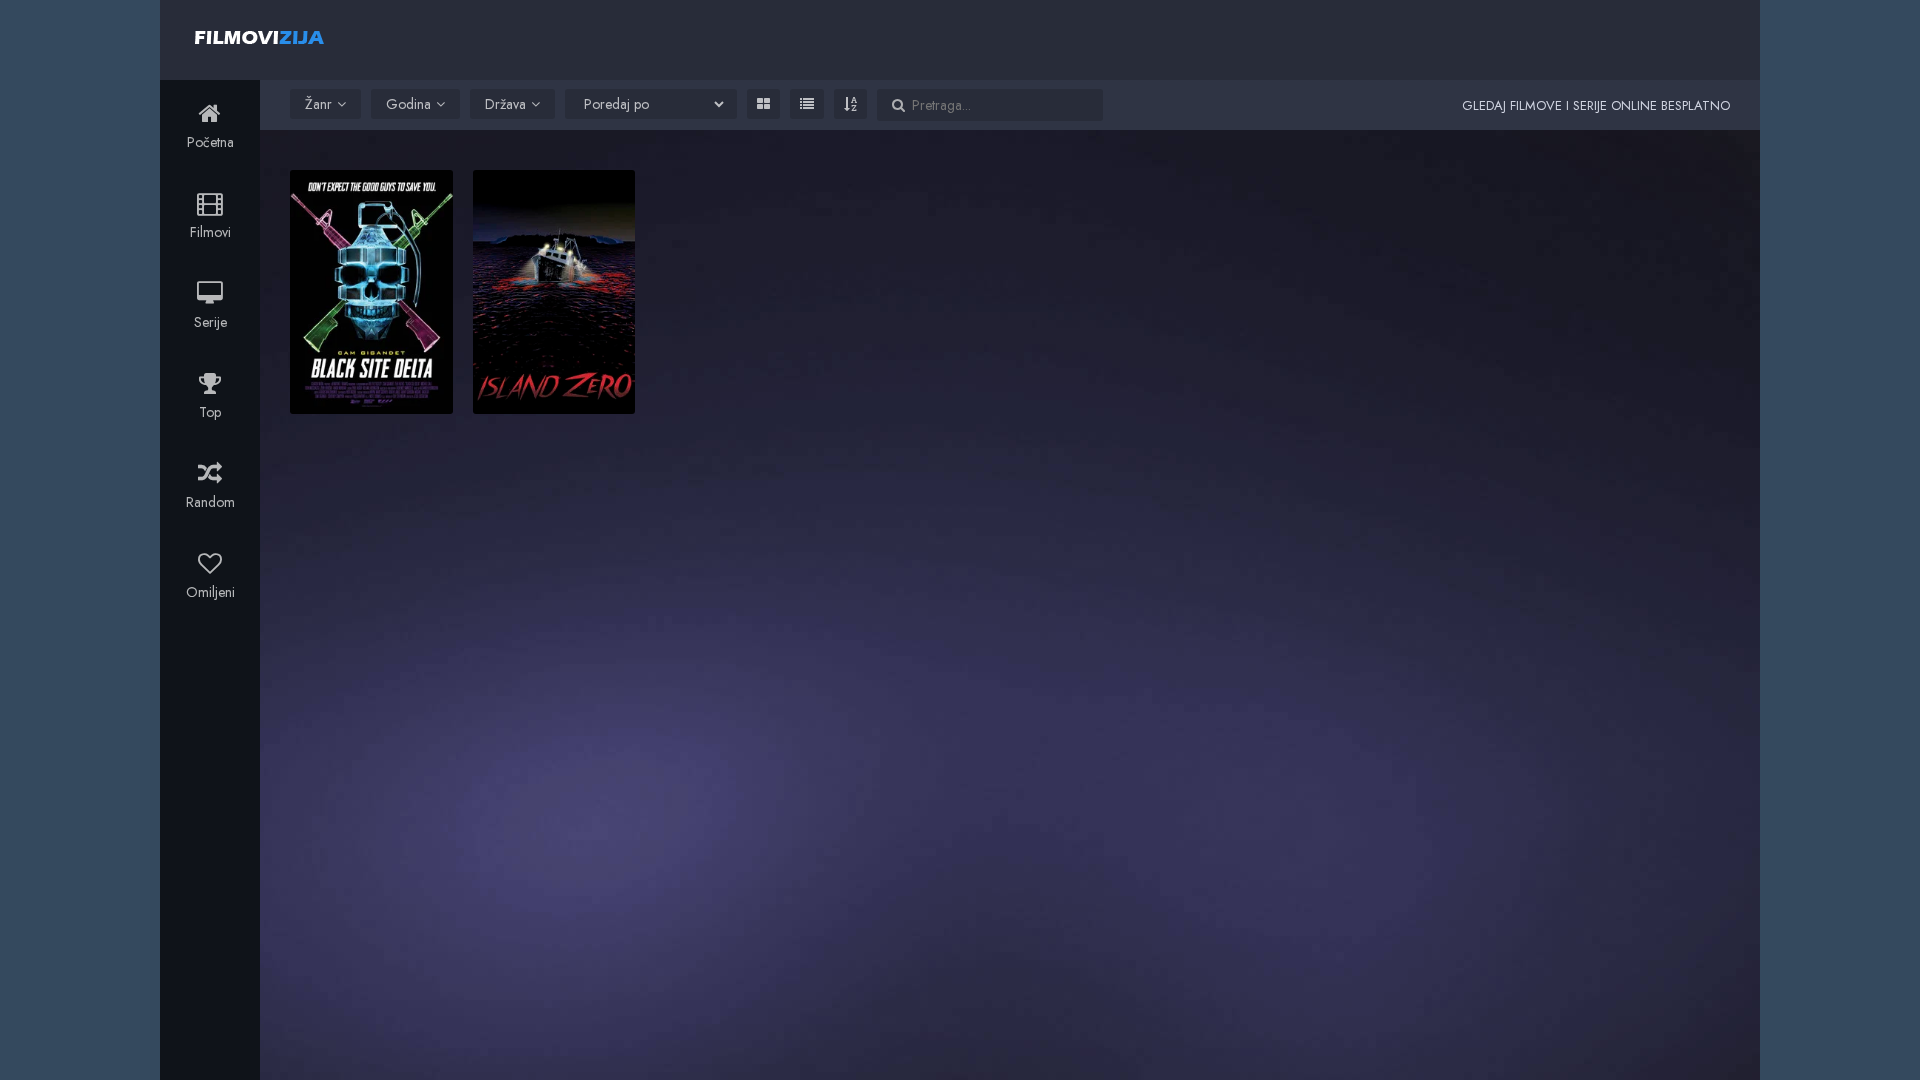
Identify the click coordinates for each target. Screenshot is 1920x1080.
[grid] (763, 104)
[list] (807, 104)
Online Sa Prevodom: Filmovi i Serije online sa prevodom (259, 37)
